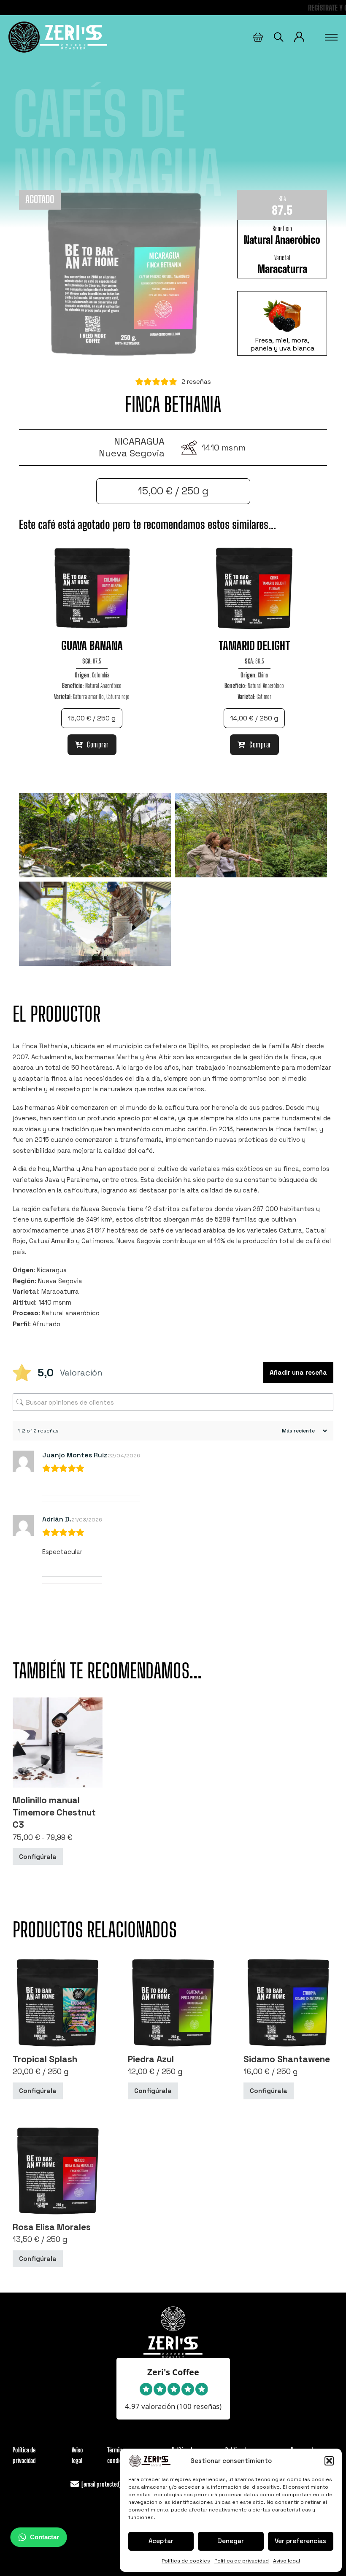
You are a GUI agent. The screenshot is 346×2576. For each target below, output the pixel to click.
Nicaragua (139, 441)
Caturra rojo (118, 696)
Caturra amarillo (88, 696)
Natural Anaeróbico (282, 240)
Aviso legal (287, 2561)
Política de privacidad (242, 2561)
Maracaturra (282, 269)
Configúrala (38, 1856)
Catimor (264, 696)
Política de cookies (186, 2561)
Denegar (231, 2541)
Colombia (101, 675)
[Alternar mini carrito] (258, 37)
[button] (329, 2461)
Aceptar (161, 2541)
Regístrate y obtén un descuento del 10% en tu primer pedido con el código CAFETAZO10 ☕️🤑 (173, 8)
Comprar (98, 744)
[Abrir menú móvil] (331, 37)
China (263, 675)
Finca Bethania (173, 404)
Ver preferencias (300, 2541)
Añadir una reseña (298, 1372)
